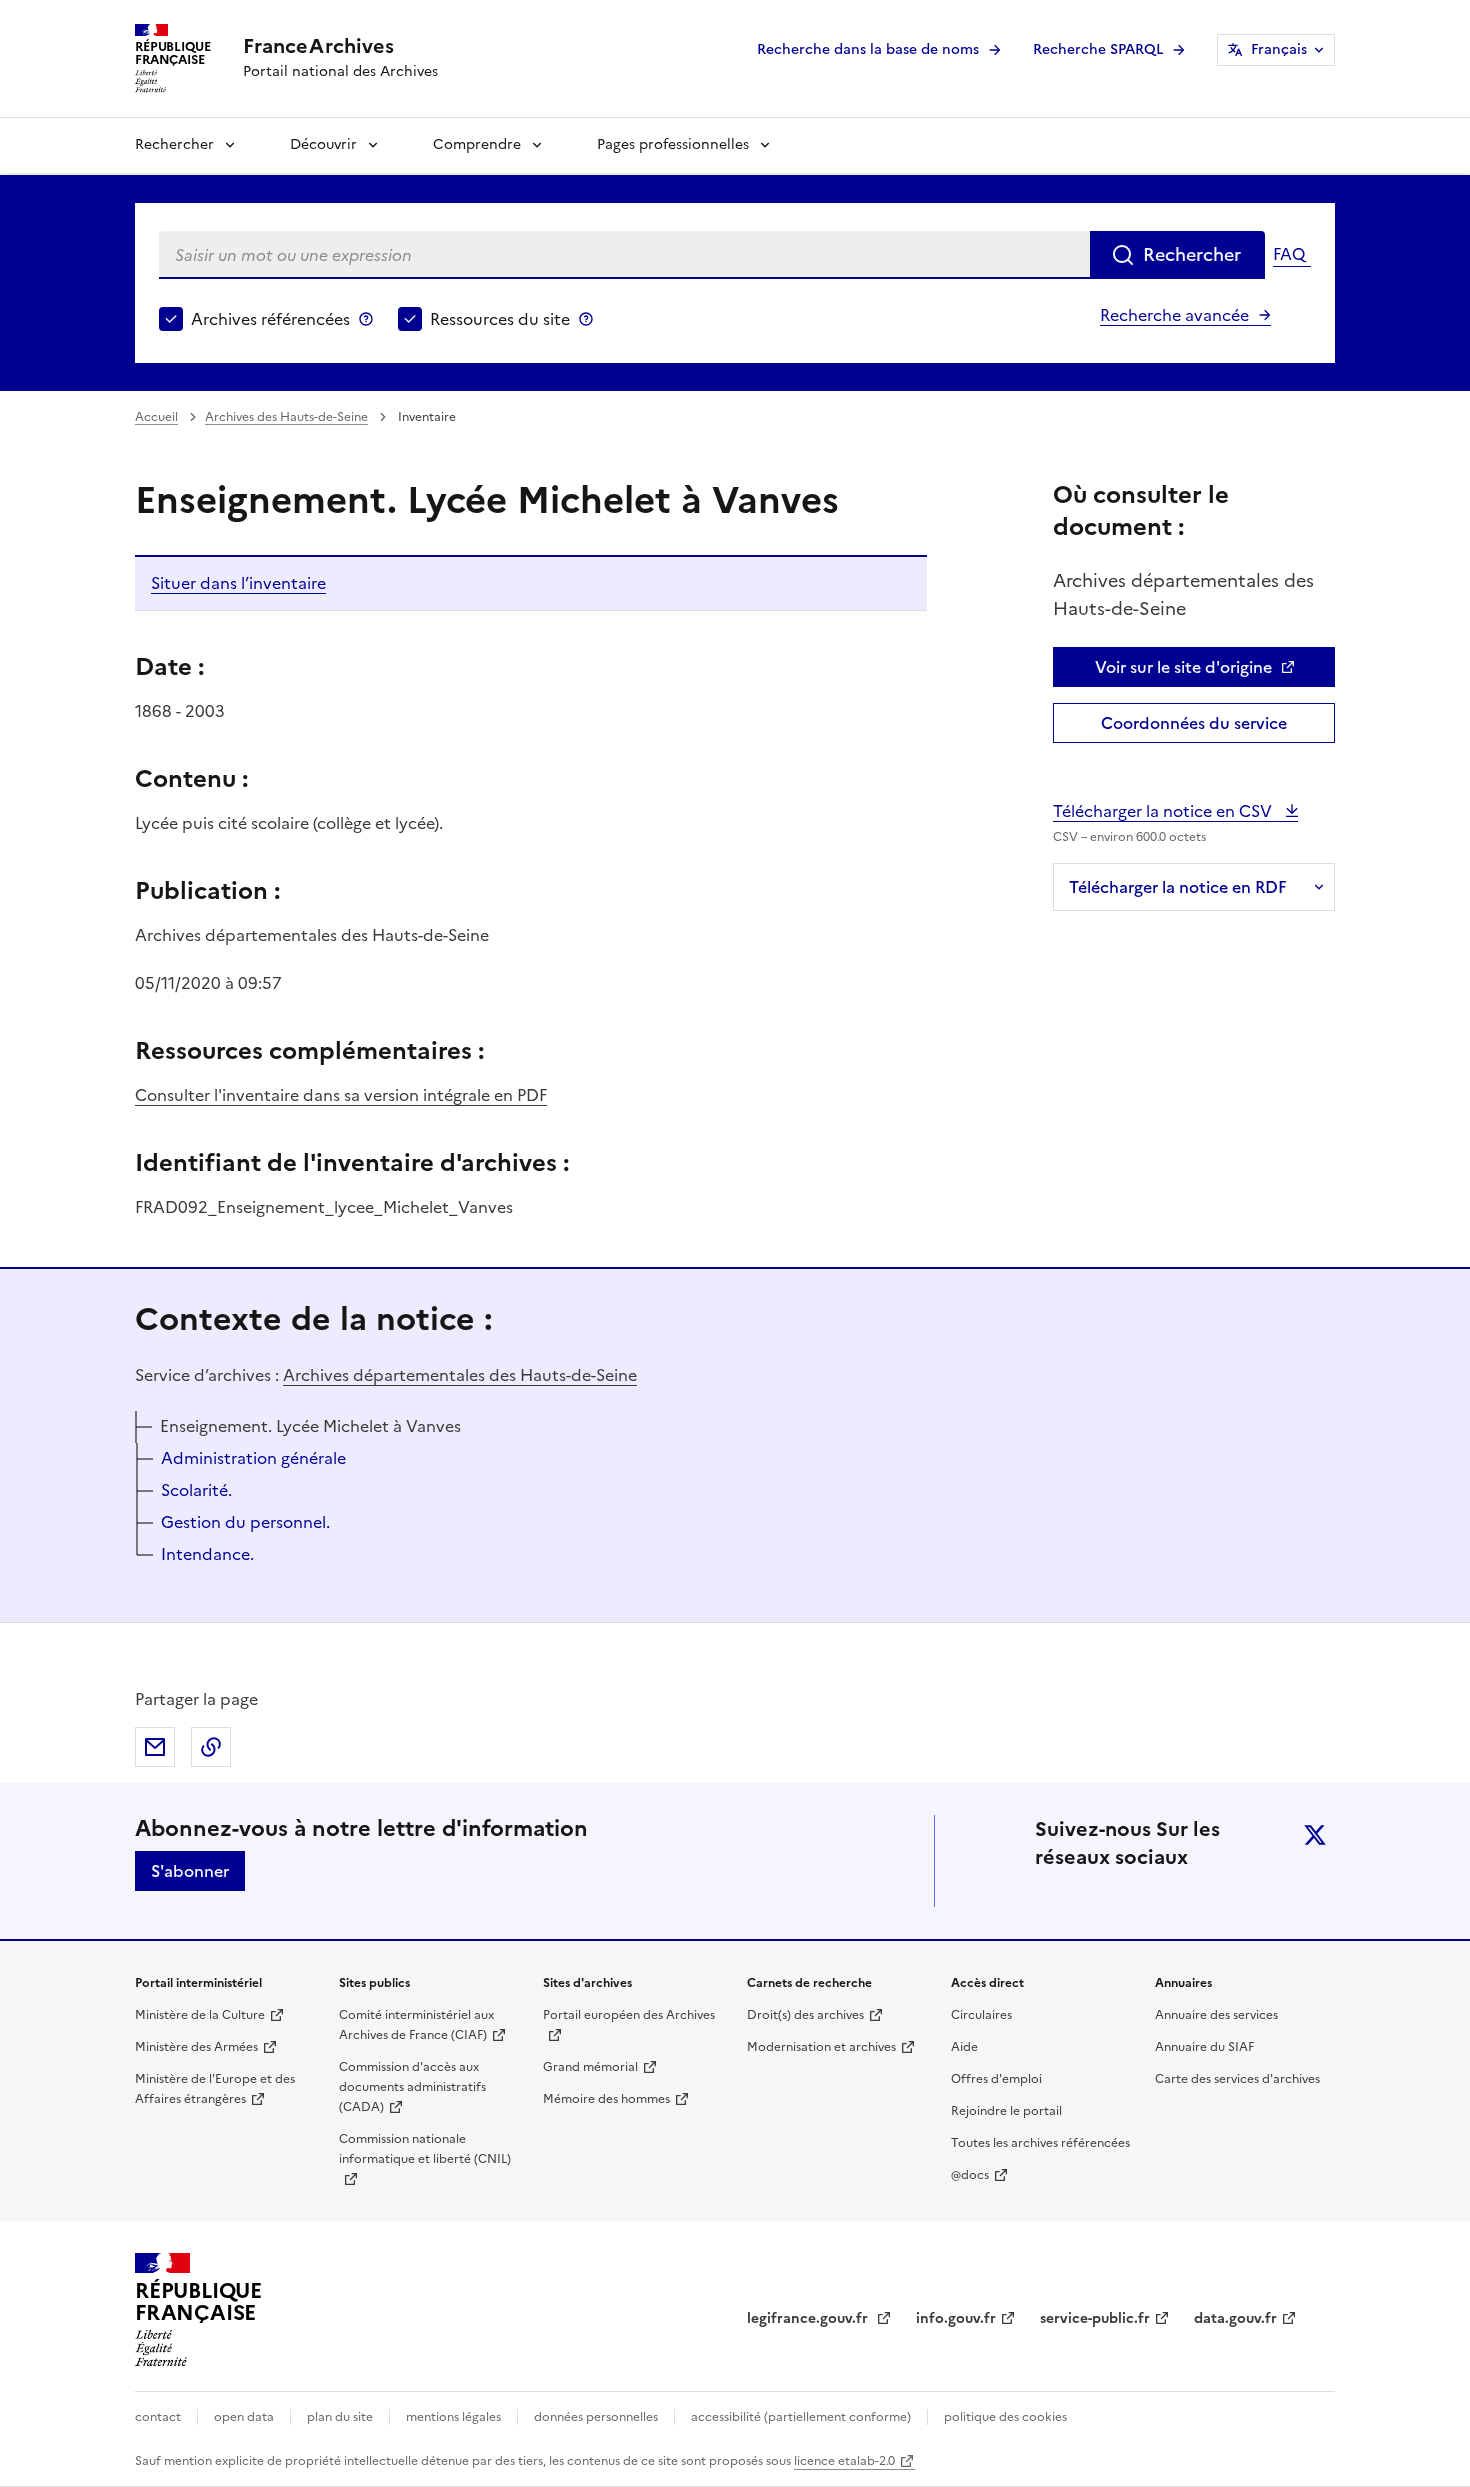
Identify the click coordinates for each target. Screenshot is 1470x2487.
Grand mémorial (590, 2067)
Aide (964, 2047)
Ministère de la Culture (200, 2015)
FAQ (1289, 254)
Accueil (156, 417)
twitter (1315, 1835)
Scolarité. (196, 1490)
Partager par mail (155, 1747)
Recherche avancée (1174, 315)
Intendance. (207, 1554)
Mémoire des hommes (606, 2099)
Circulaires (981, 2015)
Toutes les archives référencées (1040, 2143)
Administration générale (253, 1458)
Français (1279, 49)
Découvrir (323, 144)
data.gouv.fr (1235, 2318)
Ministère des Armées (196, 2047)
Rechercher (174, 144)
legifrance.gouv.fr (809, 2318)
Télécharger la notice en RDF (1178, 887)
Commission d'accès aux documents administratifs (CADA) (412, 2087)
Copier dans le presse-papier (211, 1747)
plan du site (340, 2417)
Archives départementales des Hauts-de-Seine (460, 1375)
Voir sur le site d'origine (1183, 667)
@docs (970, 2175)
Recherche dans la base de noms (868, 49)
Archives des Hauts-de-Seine (286, 417)
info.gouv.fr (956, 2318)
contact (158, 2417)
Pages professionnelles (673, 144)
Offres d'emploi (996, 2079)
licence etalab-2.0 (844, 2461)
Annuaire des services (1216, 2015)
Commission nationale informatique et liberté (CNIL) (425, 2149)
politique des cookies (1005, 2417)
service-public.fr (1095, 2318)
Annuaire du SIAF (1204, 2047)
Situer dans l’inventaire (238, 583)
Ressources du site (500, 319)
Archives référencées (270, 319)
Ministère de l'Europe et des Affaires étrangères (215, 2089)
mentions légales (453, 2417)
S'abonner (190, 1871)
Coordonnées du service (1194, 723)
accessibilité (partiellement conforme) (801, 2417)
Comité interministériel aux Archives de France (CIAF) (416, 2025)
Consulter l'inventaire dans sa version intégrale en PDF (341, 1095)
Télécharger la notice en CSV (1164, 811)
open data (244, 2417)
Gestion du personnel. (245, 1522)
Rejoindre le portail (1006, 2111)
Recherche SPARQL (1098, 49)
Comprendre (477, 144)
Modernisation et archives (821, 2047)
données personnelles (596, 2417)
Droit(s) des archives (805, 2015)
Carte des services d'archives (1237, 2079)
